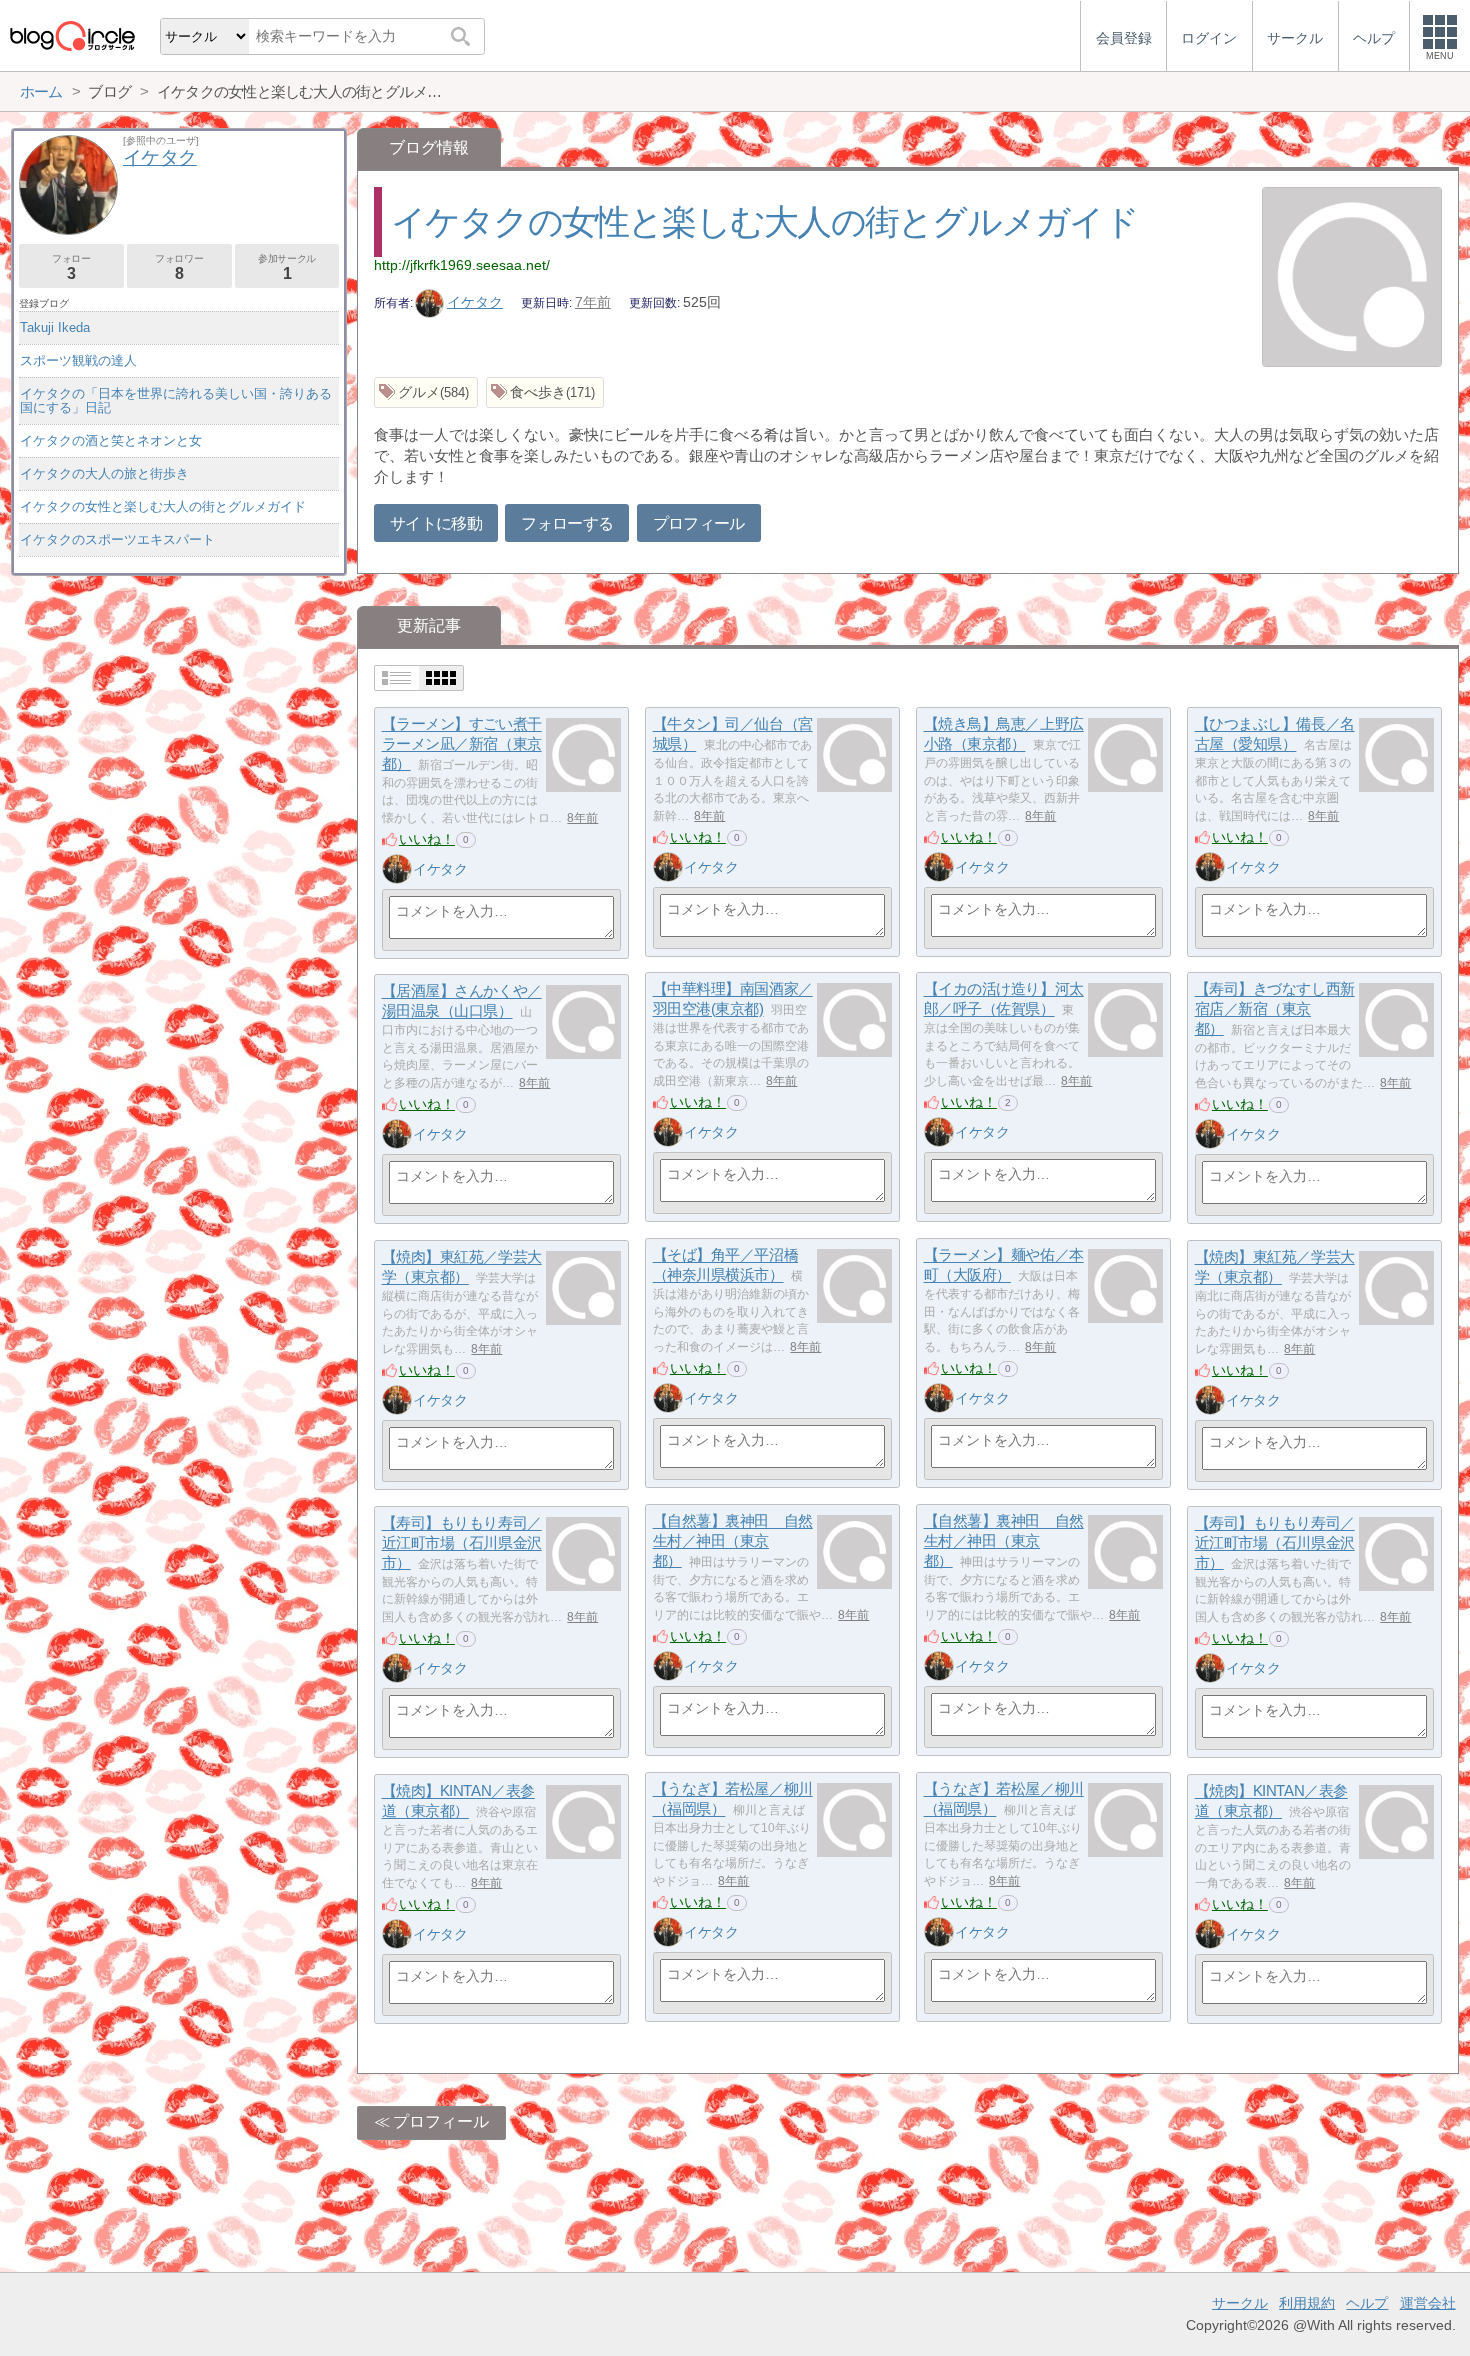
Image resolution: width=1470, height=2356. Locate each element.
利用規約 (1307, 2303)
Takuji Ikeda (55, 327)
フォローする (567, 523)
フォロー (71, 267)
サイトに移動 (436, 523)
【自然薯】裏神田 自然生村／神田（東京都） (733, 1541)
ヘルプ (1367, 2303)
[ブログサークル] (72, 35)
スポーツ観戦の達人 (78, 360)
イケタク (475, 302)
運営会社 (1428, 2303)
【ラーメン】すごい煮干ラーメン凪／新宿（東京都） (462, 744)
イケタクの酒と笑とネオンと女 (111, 440)
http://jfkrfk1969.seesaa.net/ (462, 265)
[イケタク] (397, 869)
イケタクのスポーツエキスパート (117, 539)
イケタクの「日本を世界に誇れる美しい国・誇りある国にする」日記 (176, 400)
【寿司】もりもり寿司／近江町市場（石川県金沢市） (462, 1543)
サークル (1240, 2303)
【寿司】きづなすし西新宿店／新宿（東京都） (1275, 1009)
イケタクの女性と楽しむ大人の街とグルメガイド (764, 221)
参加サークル (287, 267)
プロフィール (699, 523)
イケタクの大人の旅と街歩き (104, 473)
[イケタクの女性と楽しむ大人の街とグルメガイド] (1352, 279)
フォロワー (179, 267)
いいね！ (427, 839)
